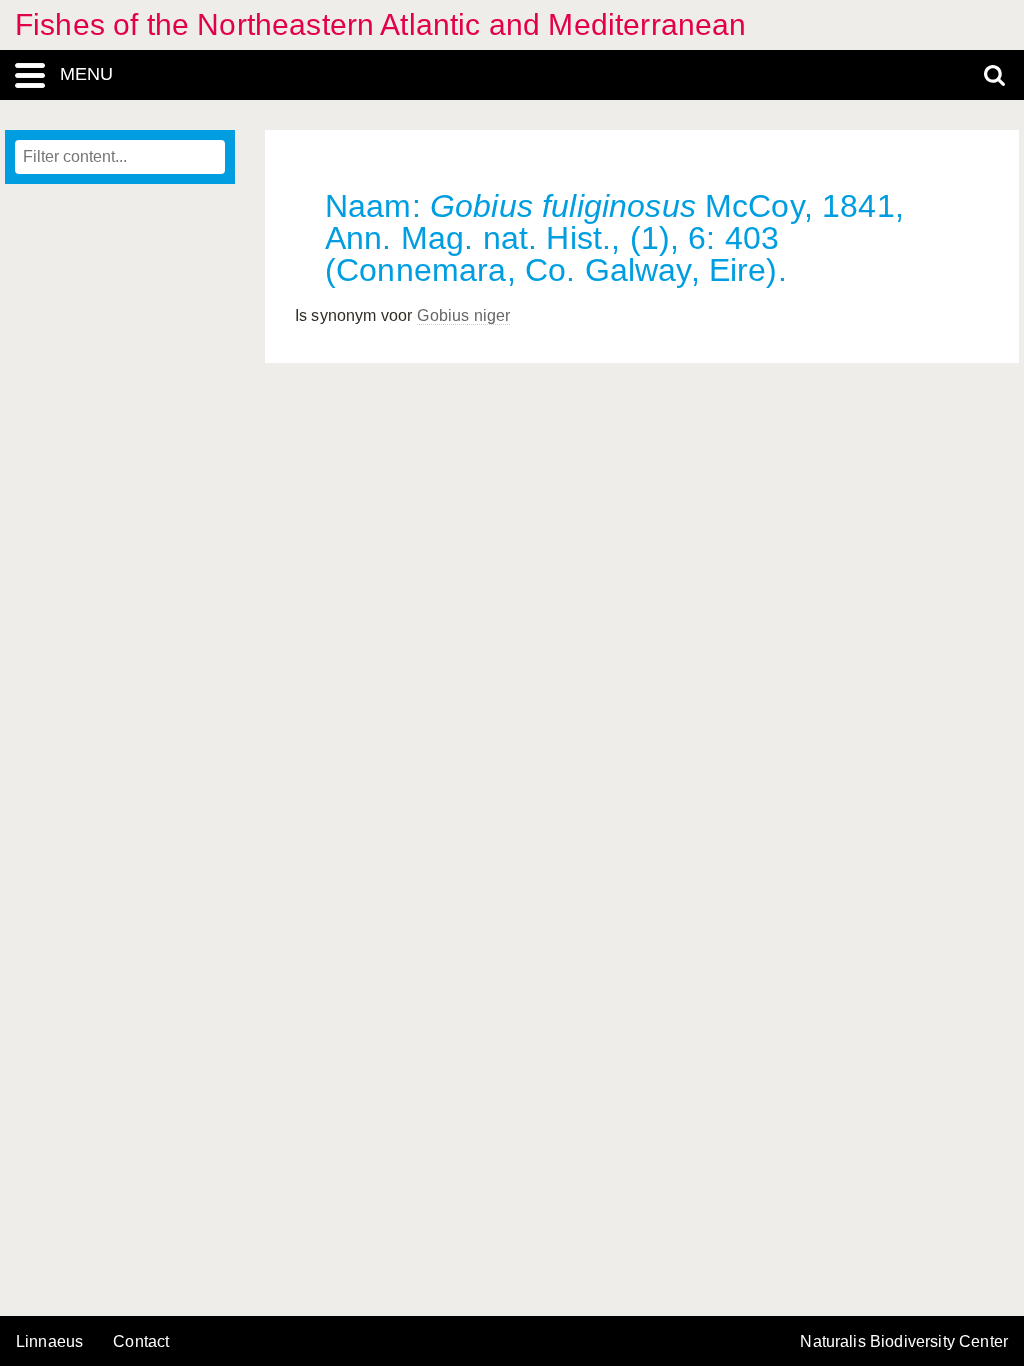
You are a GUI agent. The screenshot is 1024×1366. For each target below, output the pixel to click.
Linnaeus (49, 1342)
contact (141, 1341)
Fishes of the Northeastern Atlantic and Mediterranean (380, 24)
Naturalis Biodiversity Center (904, 1342)
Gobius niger (463, 315)
